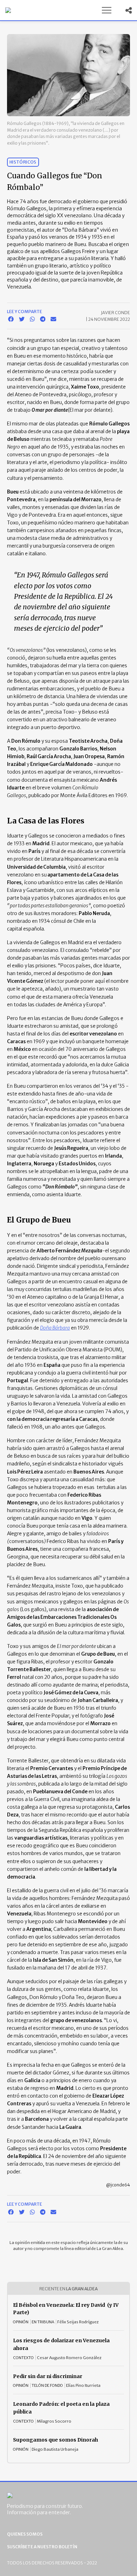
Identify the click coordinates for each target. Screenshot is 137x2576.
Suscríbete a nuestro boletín (42, 2547)
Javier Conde (115, 313)
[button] (106, 10)
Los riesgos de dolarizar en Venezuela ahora (61, 2344)
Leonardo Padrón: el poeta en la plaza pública (61, 2408)
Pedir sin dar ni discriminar (48, 2376)
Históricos (23, 162)
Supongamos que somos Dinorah (56, 2440)
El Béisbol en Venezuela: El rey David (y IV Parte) (66, 2309)
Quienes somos (25, 2534)
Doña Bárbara (55, 1328)
